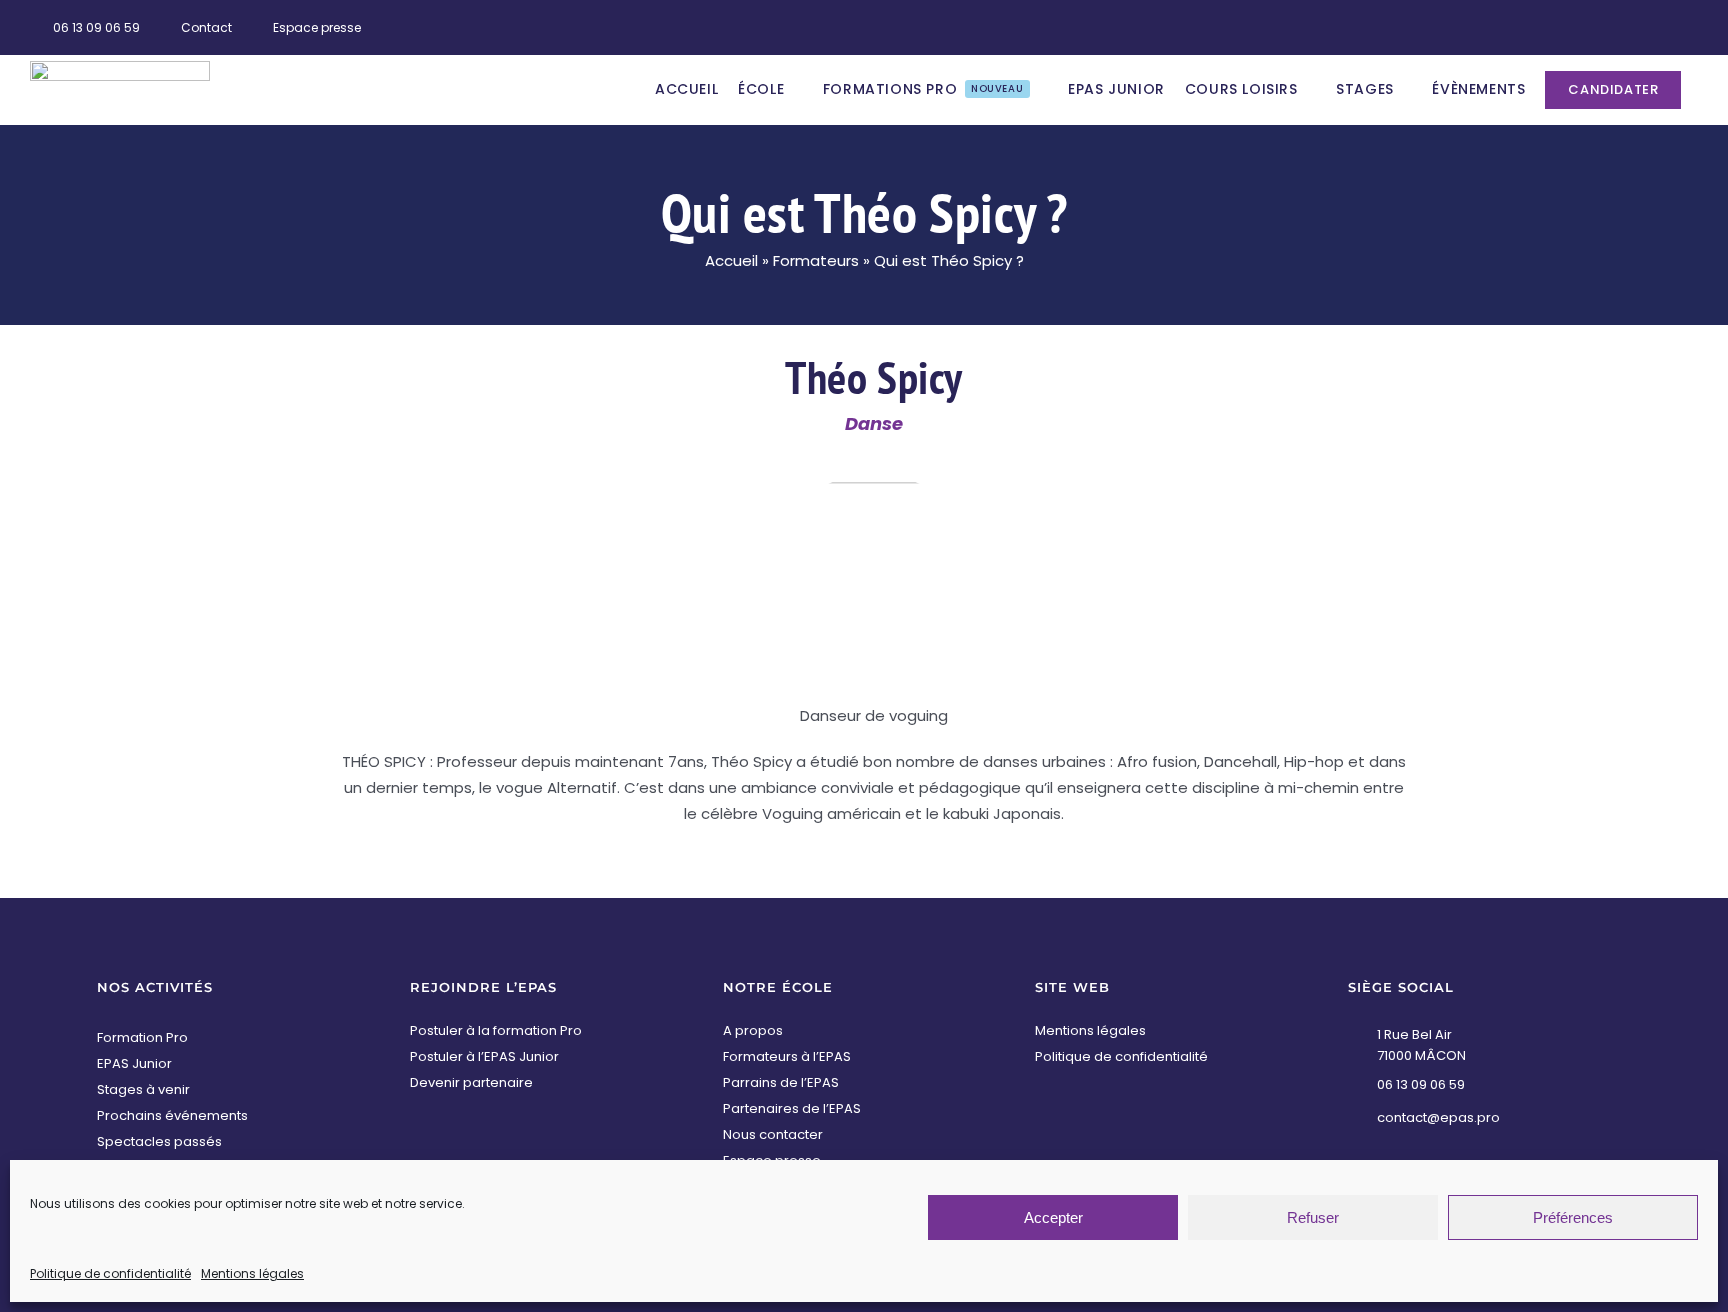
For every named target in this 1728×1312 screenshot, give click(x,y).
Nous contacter (773, 1134)
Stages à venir (143, 1089)
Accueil (731, 260)
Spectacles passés (159, 1141)
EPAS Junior (134, 1063)
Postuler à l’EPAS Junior (484, 1056)
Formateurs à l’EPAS (787, 1056)
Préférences (1573, 1217)
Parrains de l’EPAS (781, 1082)
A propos (753, 1030)
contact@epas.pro (1438, 1117)
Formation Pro (142, 1037)
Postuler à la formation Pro (496, 1030)
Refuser (1313, 1217)
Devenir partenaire (471, 1082)
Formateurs (816, 260)
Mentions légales (252, 1273)
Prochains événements (172, 1115)
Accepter (1053, 1217)
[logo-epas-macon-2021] (120, 68)
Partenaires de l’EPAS (792, 1108)
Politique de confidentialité (110, 1273)
